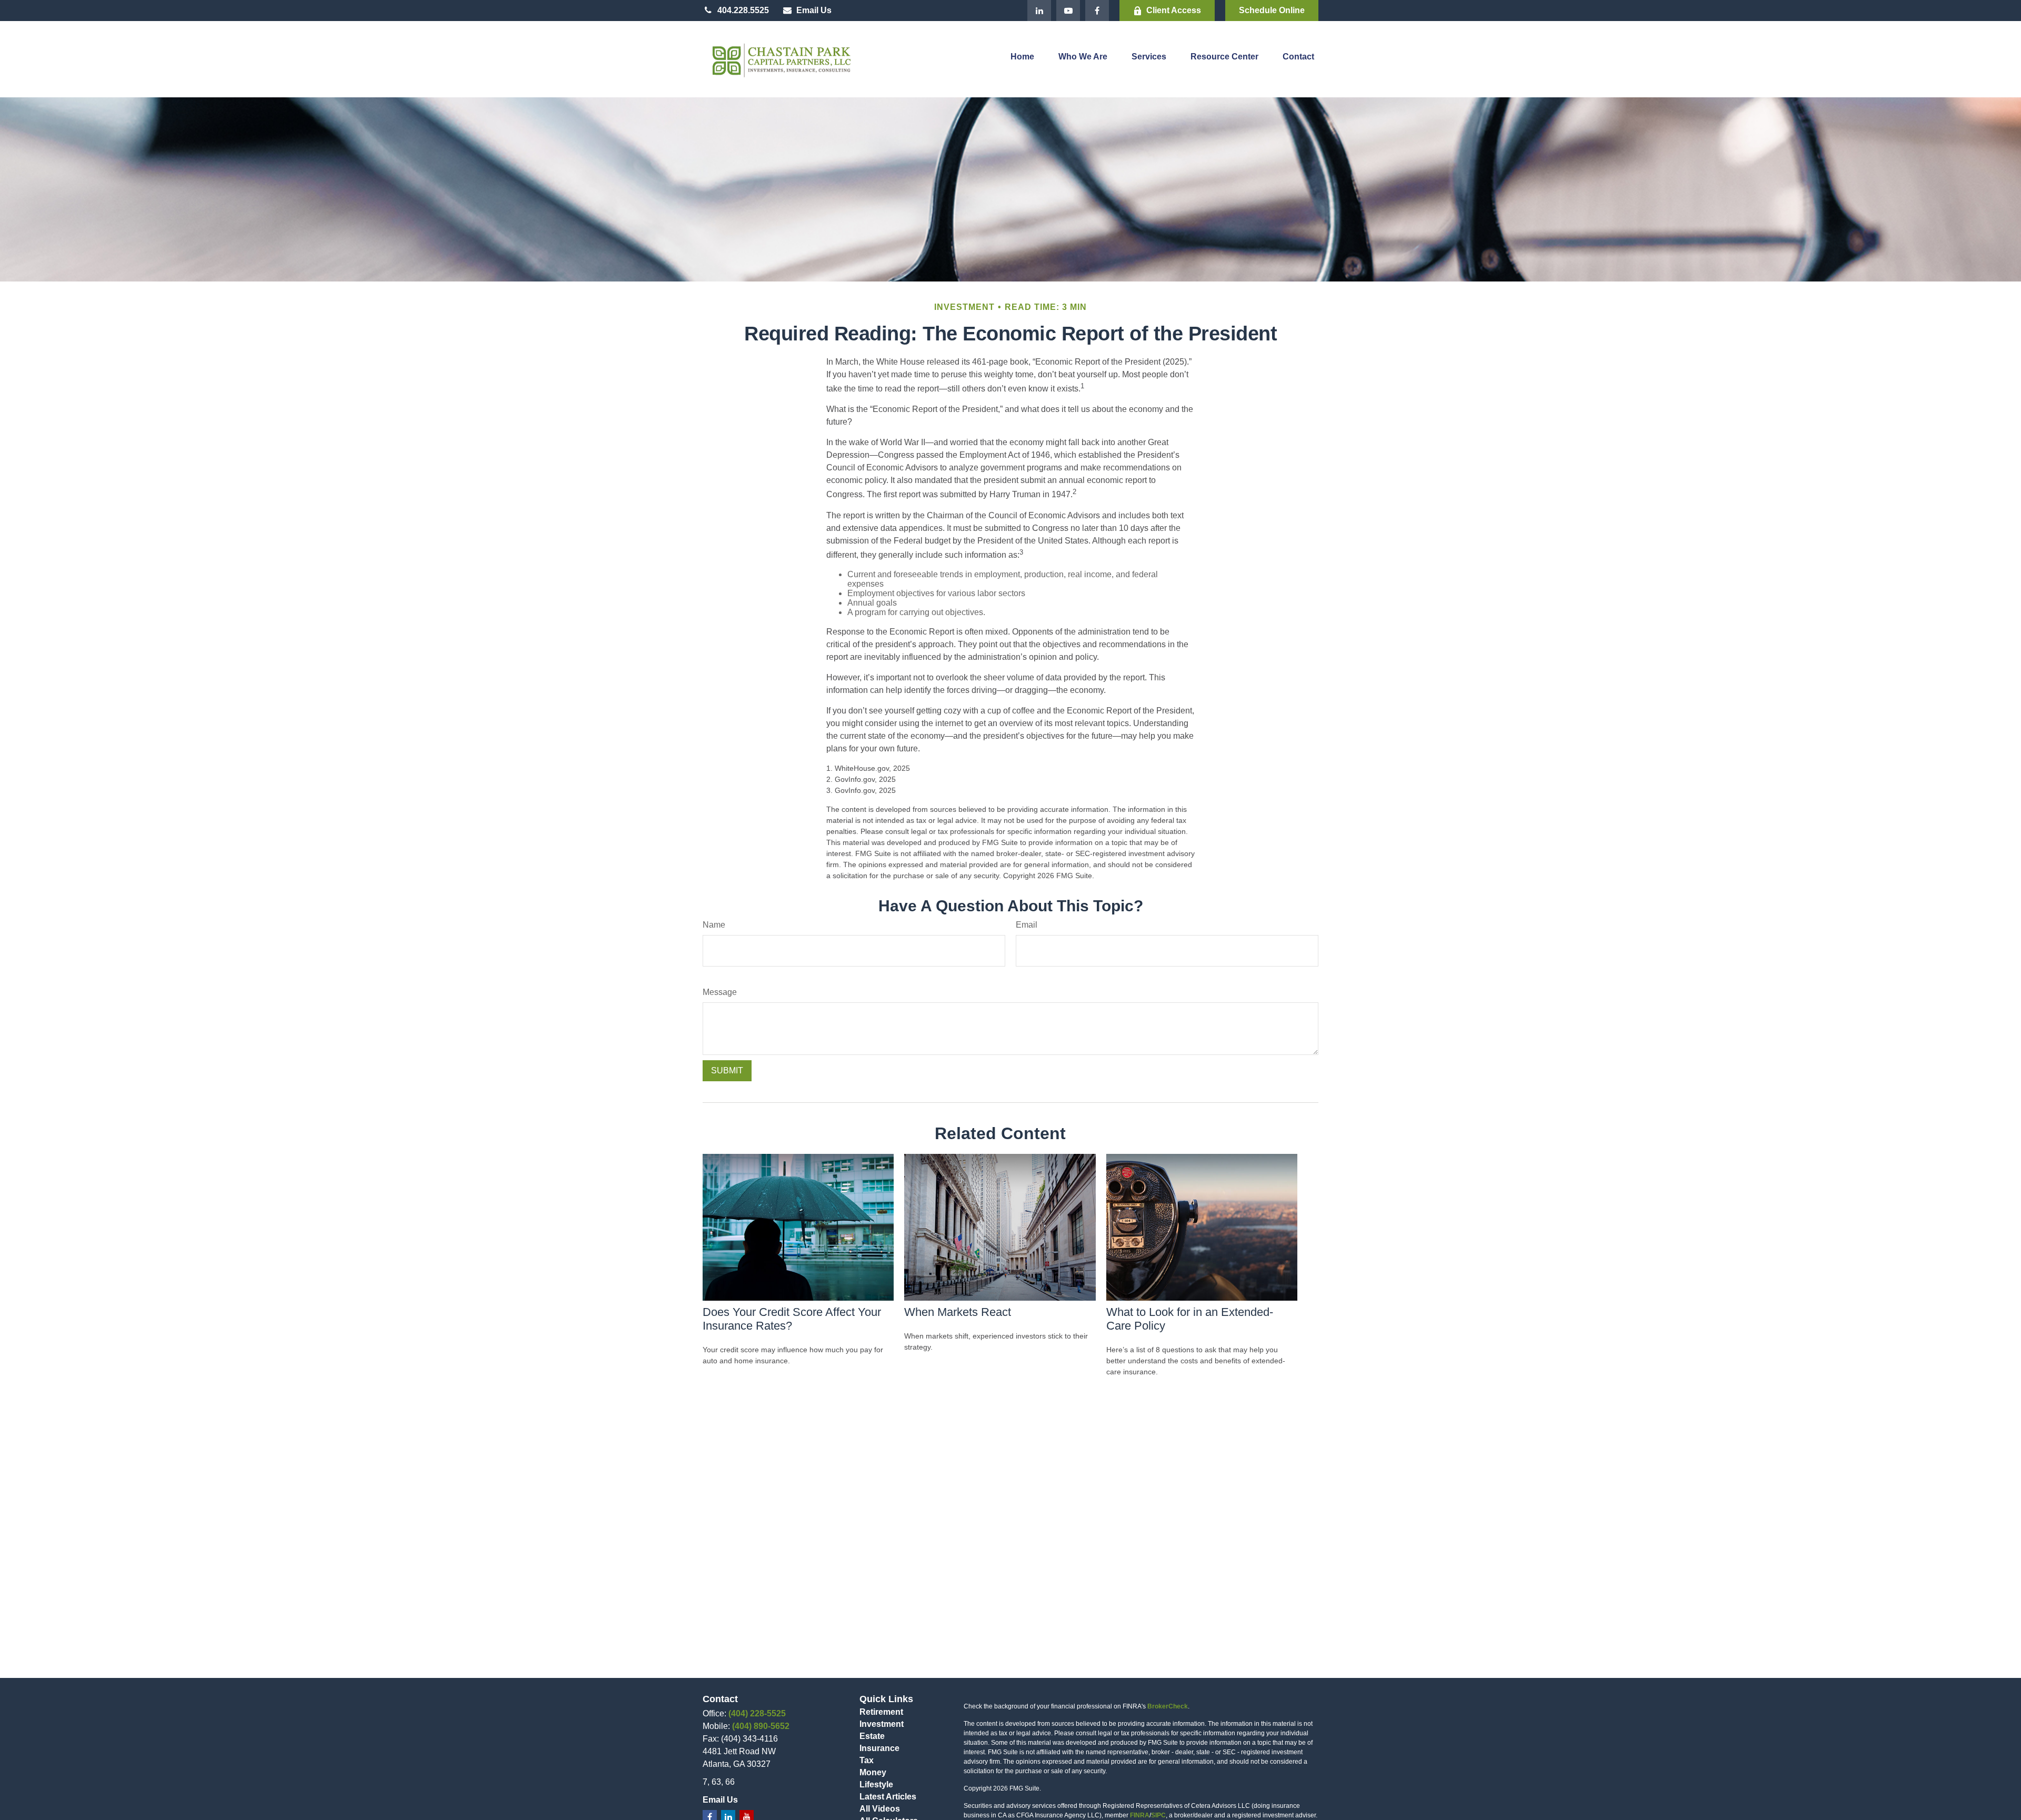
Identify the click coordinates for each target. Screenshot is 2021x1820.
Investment (882, 1724)
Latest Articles (888, 1797)
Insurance (879, 1748)
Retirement (881, 1712)
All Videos (880, 1809)
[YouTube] (1068, 11)
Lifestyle (876, 1784)
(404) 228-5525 (757, 1713)
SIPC (1158, 1815)
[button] (1022, 59)
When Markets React (958, 1312)
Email (1027, 925)
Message (720, 992)
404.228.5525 (743, 10)
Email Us (814, 10)
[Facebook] (1097, 11)
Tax (867, 1760)
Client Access (1174, 10)
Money (873, 1772)
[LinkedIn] (1039, 11)
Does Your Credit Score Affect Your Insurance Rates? (792, 1319)
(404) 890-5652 (761, 1726)
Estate (872, 1736)
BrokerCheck (1168, 1706)
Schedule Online (1272, 10)
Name (714, 925)
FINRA (1140, 1815)
